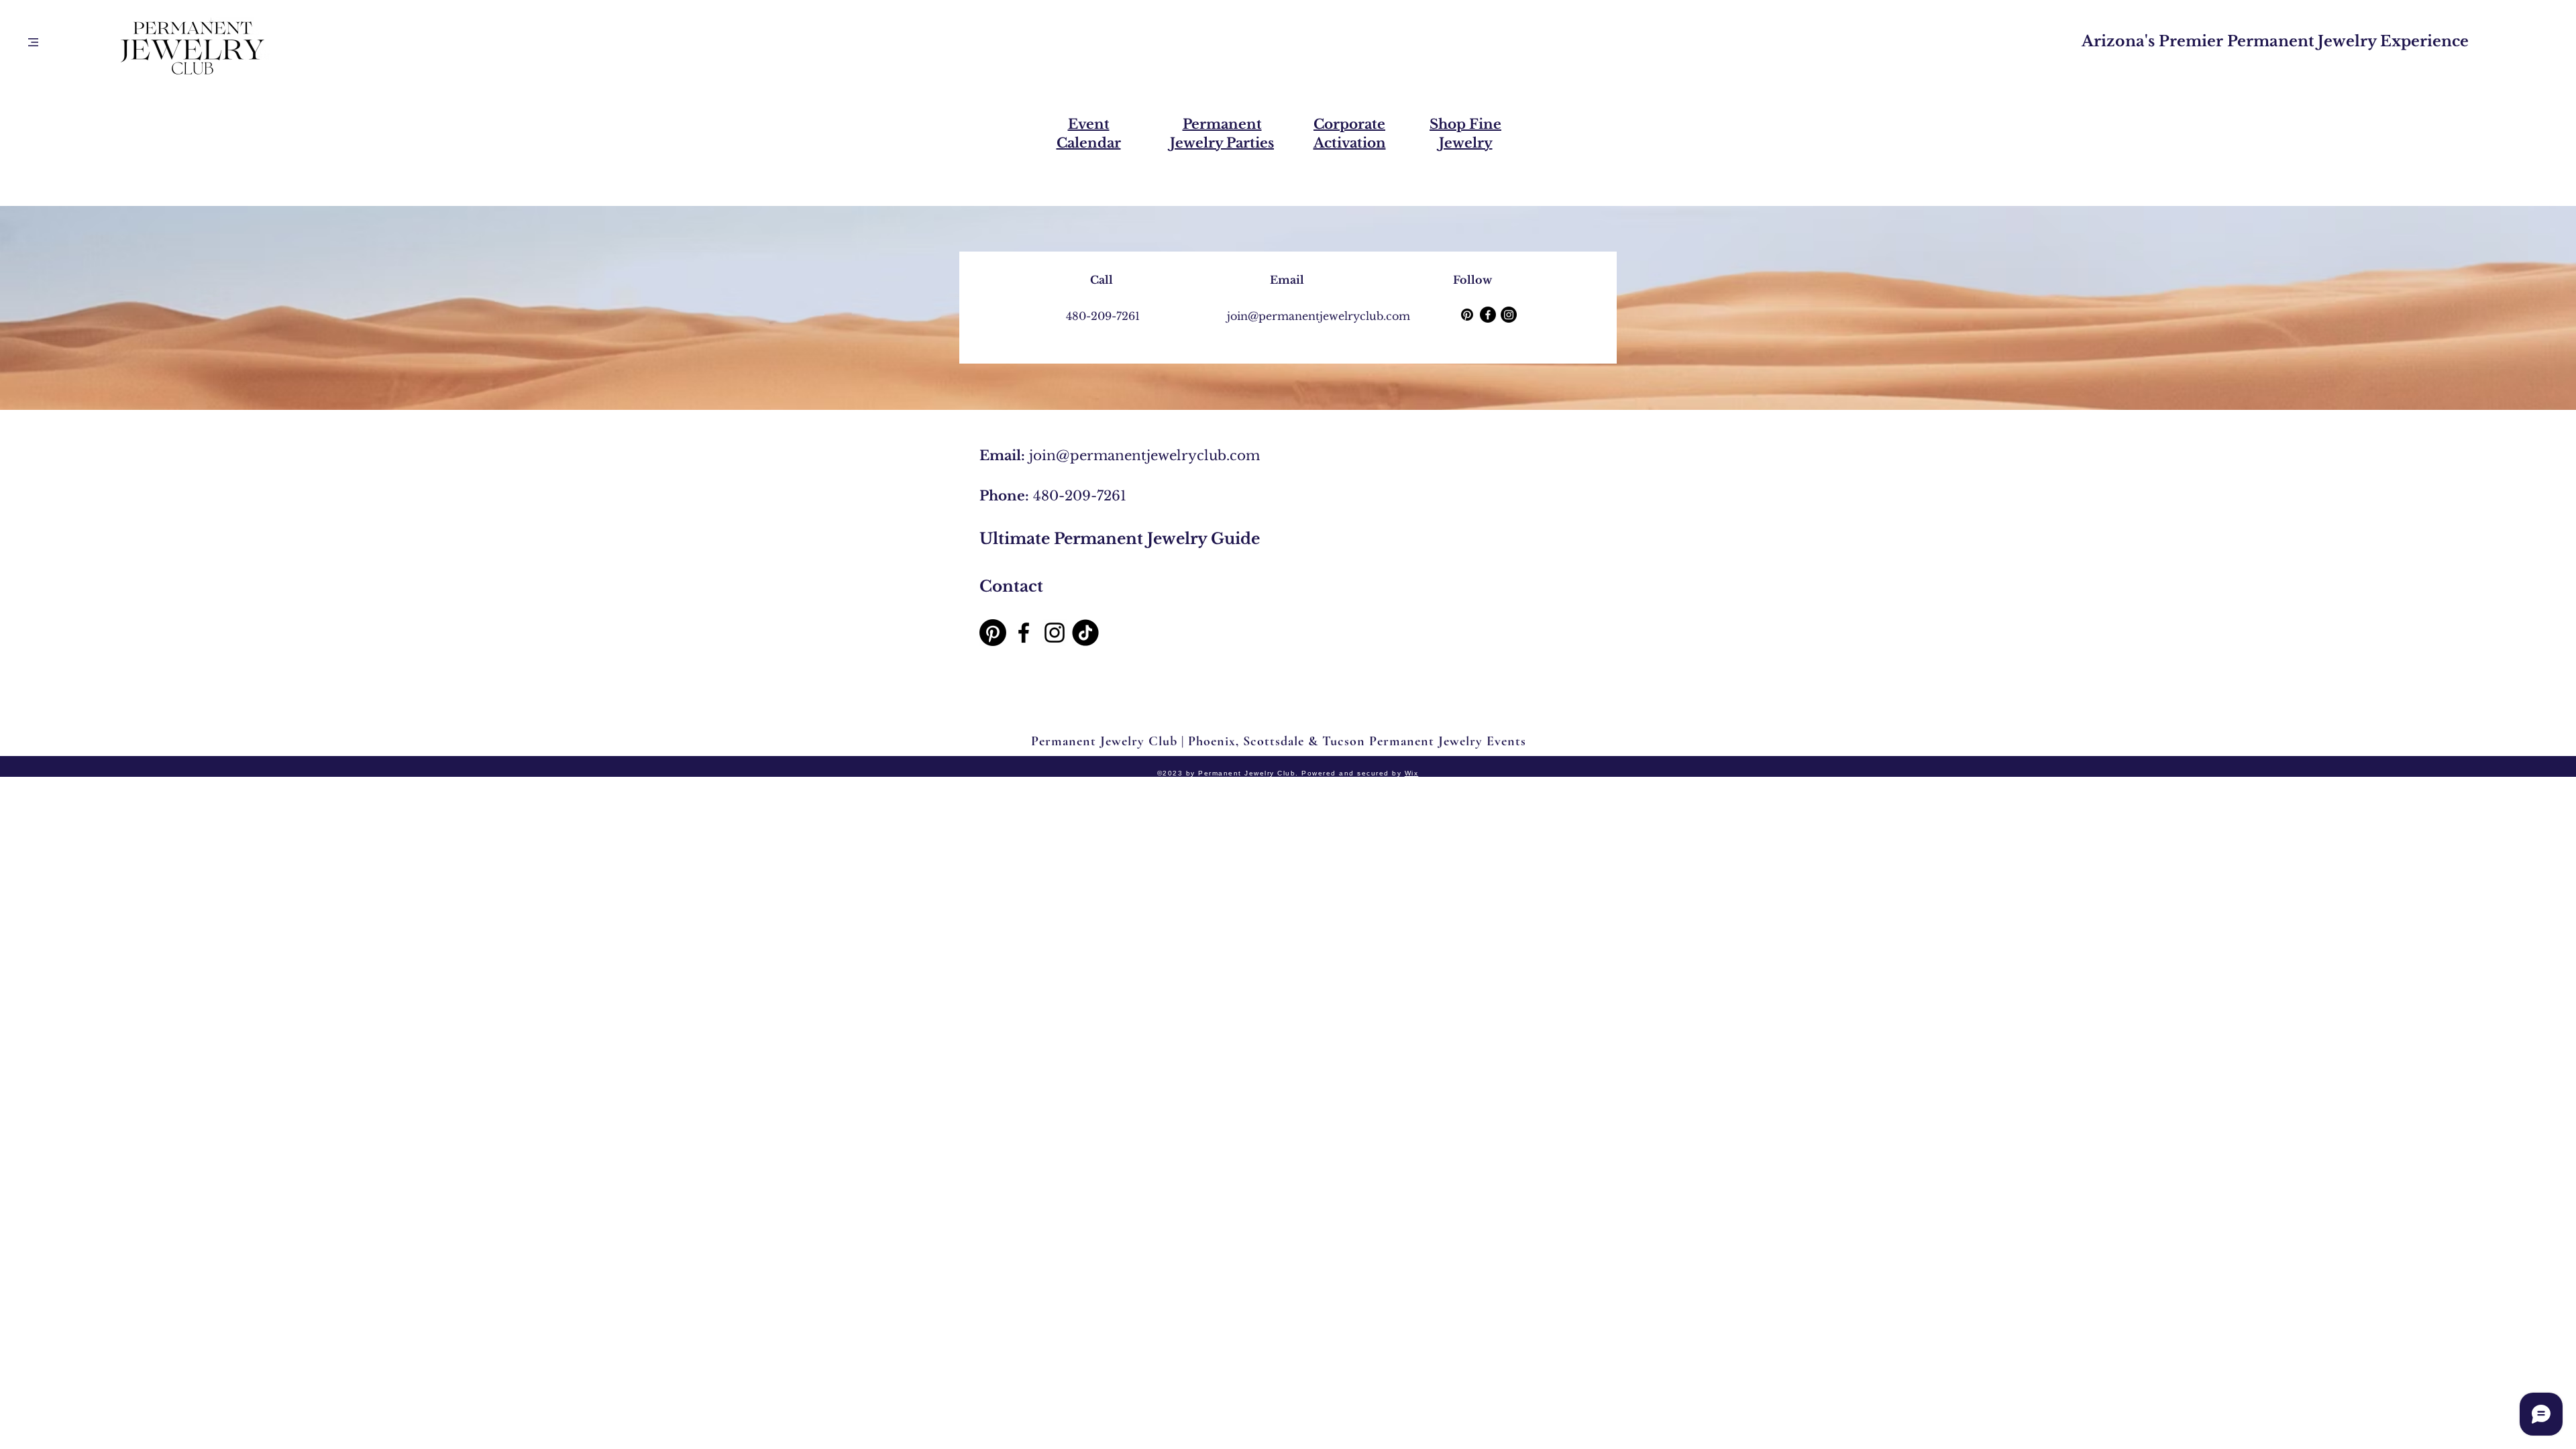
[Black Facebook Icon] (1024, 633)
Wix (1412, 773)
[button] (33, 42)
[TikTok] (1085, 633)
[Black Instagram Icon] (1055, 633)
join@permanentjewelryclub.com (1144, 455)
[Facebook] (1488, 315)
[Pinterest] (1467, 315)
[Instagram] (1509, 315)
